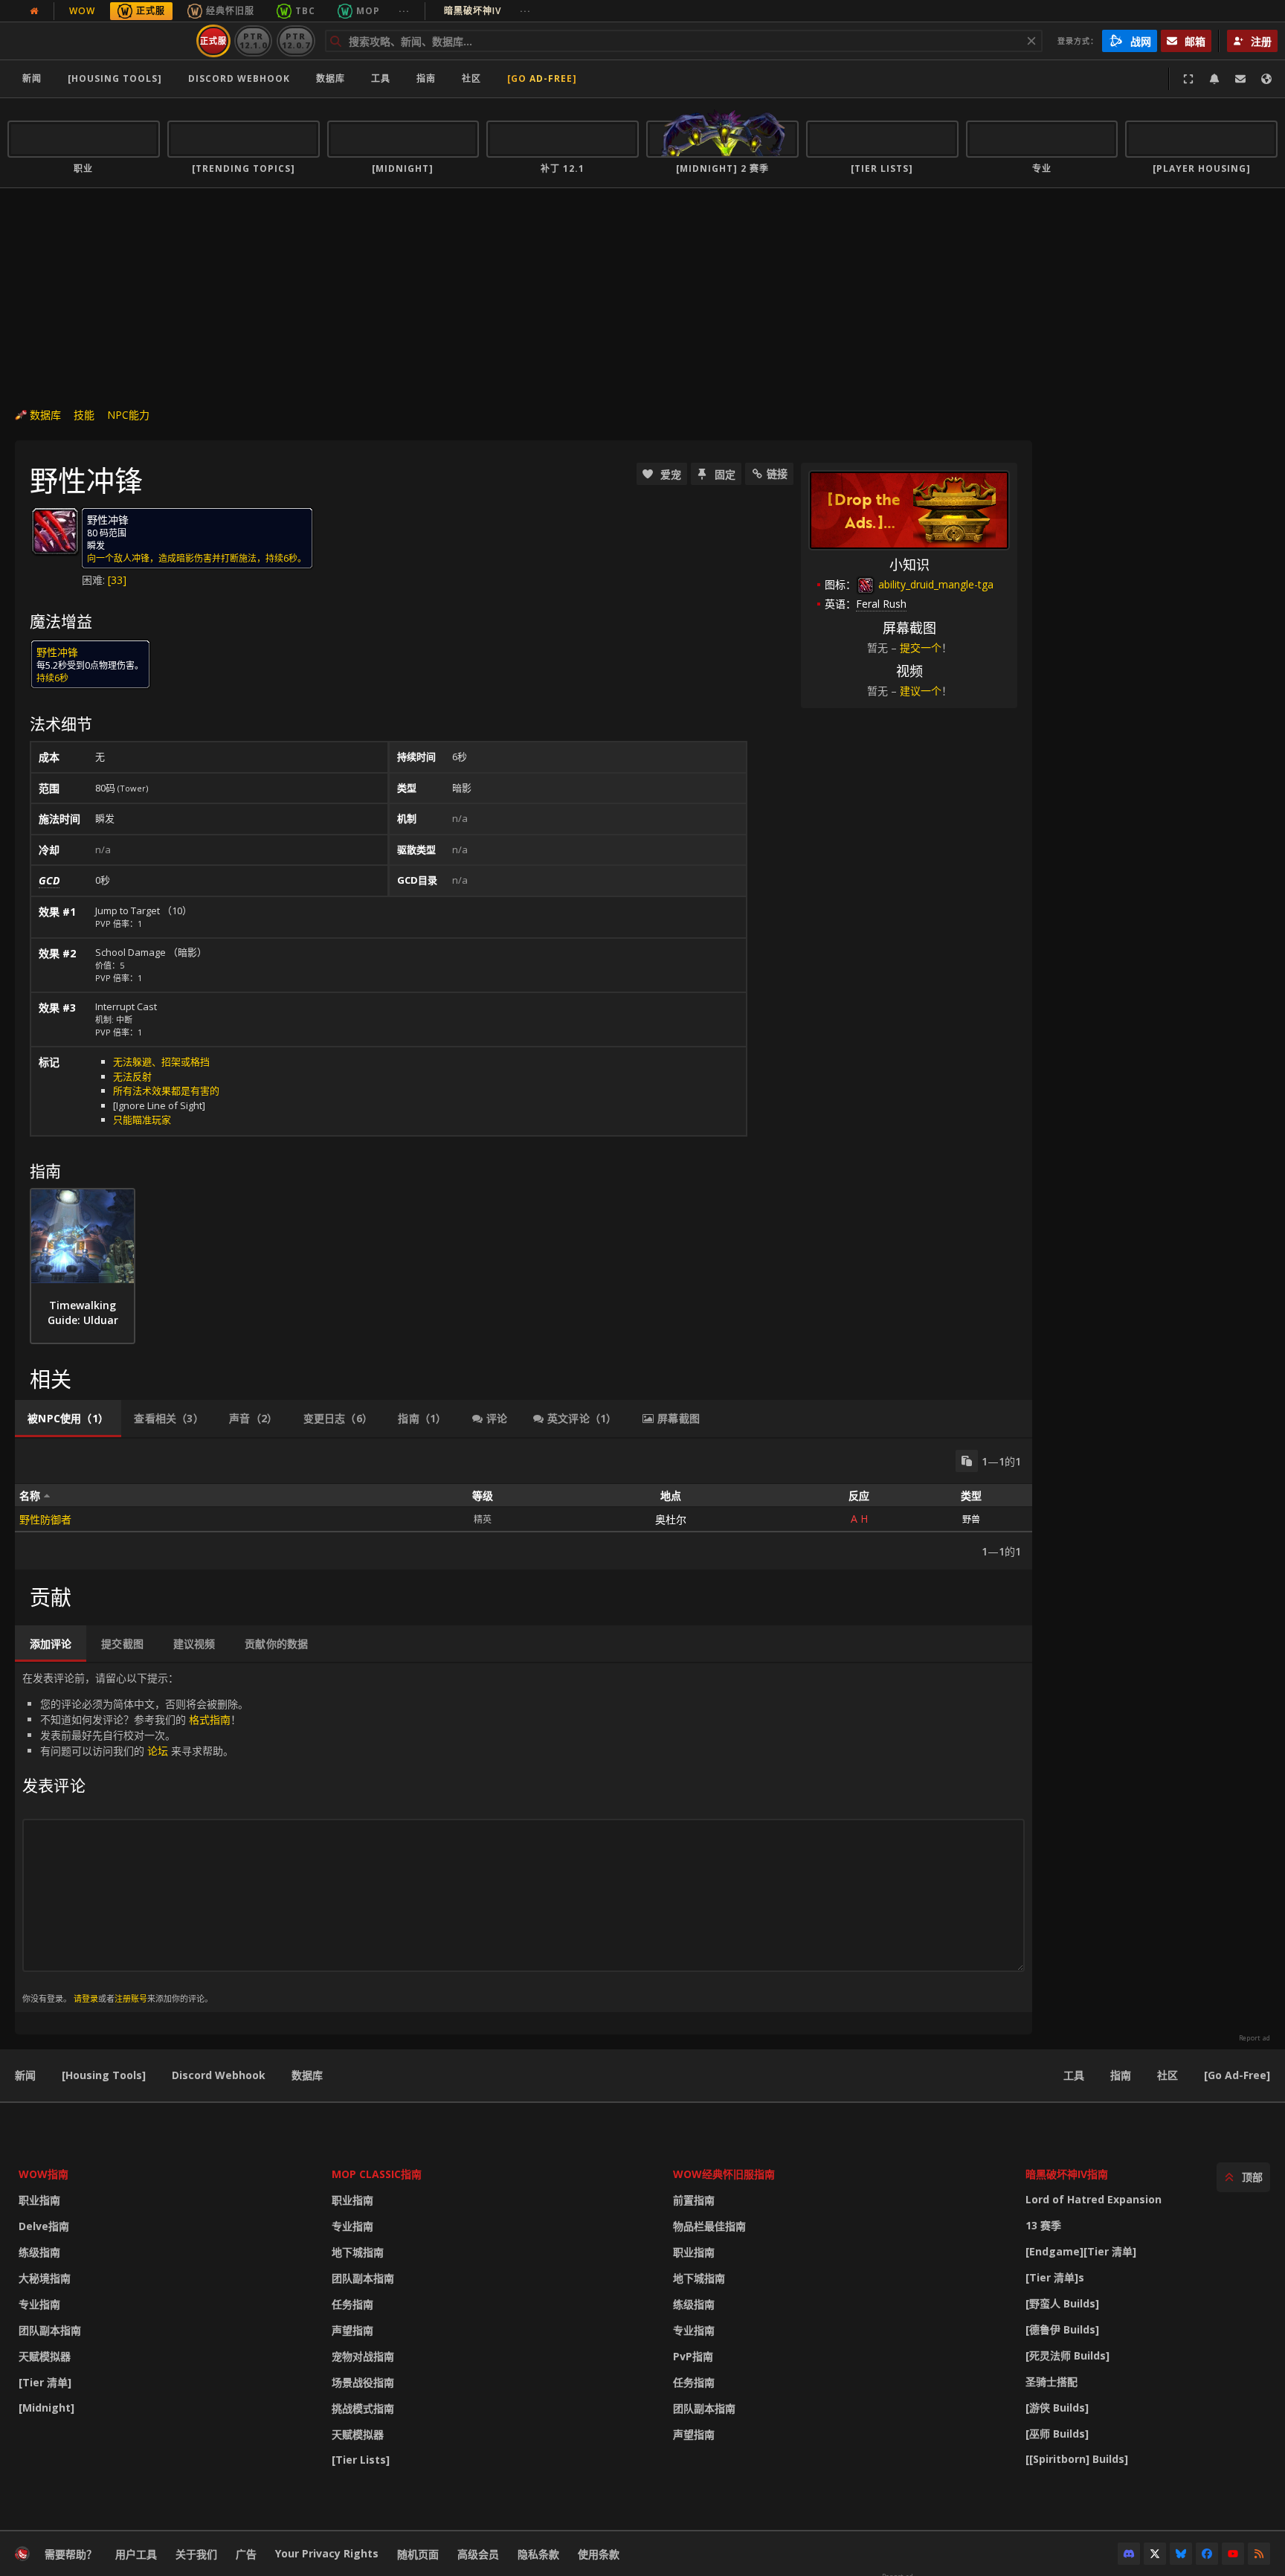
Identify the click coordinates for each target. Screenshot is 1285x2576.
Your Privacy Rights (327, 2553)
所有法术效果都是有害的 (166, 1091)
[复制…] (967, 1461)
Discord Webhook (239, 78)
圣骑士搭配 (1051, 2381)
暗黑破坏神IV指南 (1067, 2174)
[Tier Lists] (361, 2460)
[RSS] (1259, 2554)
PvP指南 (693, 2356)
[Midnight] (46, 2408)
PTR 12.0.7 (296, 41)
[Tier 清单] (45, 2382)
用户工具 (136, 2554)
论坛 (158, 1751)
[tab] (68, 1419)
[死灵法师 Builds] (1067, 2355)
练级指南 (39, 2252)
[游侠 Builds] (1057, 2408)
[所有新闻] (34, 11)
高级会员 (478, 2554)
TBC (305, 11)
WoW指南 (44, 2174)
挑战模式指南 (363, 2408)
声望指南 (352, 2330)
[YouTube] (1233, 2554)
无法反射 (132, 1076)
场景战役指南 (363, 2382)
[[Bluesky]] (1181, 2554)
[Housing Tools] (104, 2075)
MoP (368, 11)
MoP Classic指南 (377, 2174)
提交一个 (921, 648)
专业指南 (39, 2304)
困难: (95, 580)
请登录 (86, 1998)
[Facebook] (1207, 2554)
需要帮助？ (71, 2554)
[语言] (1266, 79)
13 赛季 (1043, 2225)
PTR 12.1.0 (253, 41)
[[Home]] (99, 41)
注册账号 (131, 1998)
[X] (1155, 2554)
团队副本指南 (50, 2330)
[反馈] (1240, 79)
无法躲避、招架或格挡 (161, 1061)
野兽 (971, 1519)
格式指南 (210, 1719)
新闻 (32, 78)
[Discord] (1129, 2554)
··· (404, 11)
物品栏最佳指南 (709, 2226)
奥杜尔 (671, 1519)
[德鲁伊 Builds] (1062, 2329)
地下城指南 (358, 2252)
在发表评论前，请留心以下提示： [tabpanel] (135, 1837)
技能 (84, 415)
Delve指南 (44, 2226)
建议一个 (921, 691)
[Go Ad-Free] (542, 78)
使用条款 (599, 2554)
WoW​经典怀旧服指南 (724, 2174)
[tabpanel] (524, 1504)
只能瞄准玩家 (142, 1120)
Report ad (1255, 2038)
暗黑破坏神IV (487, 11)
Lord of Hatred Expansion (1094, 2199)
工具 (1074, 2075)
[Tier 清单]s (1055, 2277)
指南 (426, 78)
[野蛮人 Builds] (1062, 2303)
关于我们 (196, 2554)
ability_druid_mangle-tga (934, 584)
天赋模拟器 (45, 2356)
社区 (471, 78)
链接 (777, 473)
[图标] (55, 531)
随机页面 (418, 2554)
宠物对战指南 (363, 2356)
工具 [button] (381, 78)
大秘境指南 (45, 2278)
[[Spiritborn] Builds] (1077, 2459)
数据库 (331, 78)
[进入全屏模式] (1188, 79)
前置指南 (694, 2200)
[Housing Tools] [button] (115, 78)
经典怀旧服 (230, 11)
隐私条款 (538, 2554)
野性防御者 (45, 1519)
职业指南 (39, 2200)
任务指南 (352, 2304)
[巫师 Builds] (1057, 2434)
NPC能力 (128, 415)
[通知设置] (1214, 79)
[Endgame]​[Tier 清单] (1081, 2251)
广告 (246, 2554)
